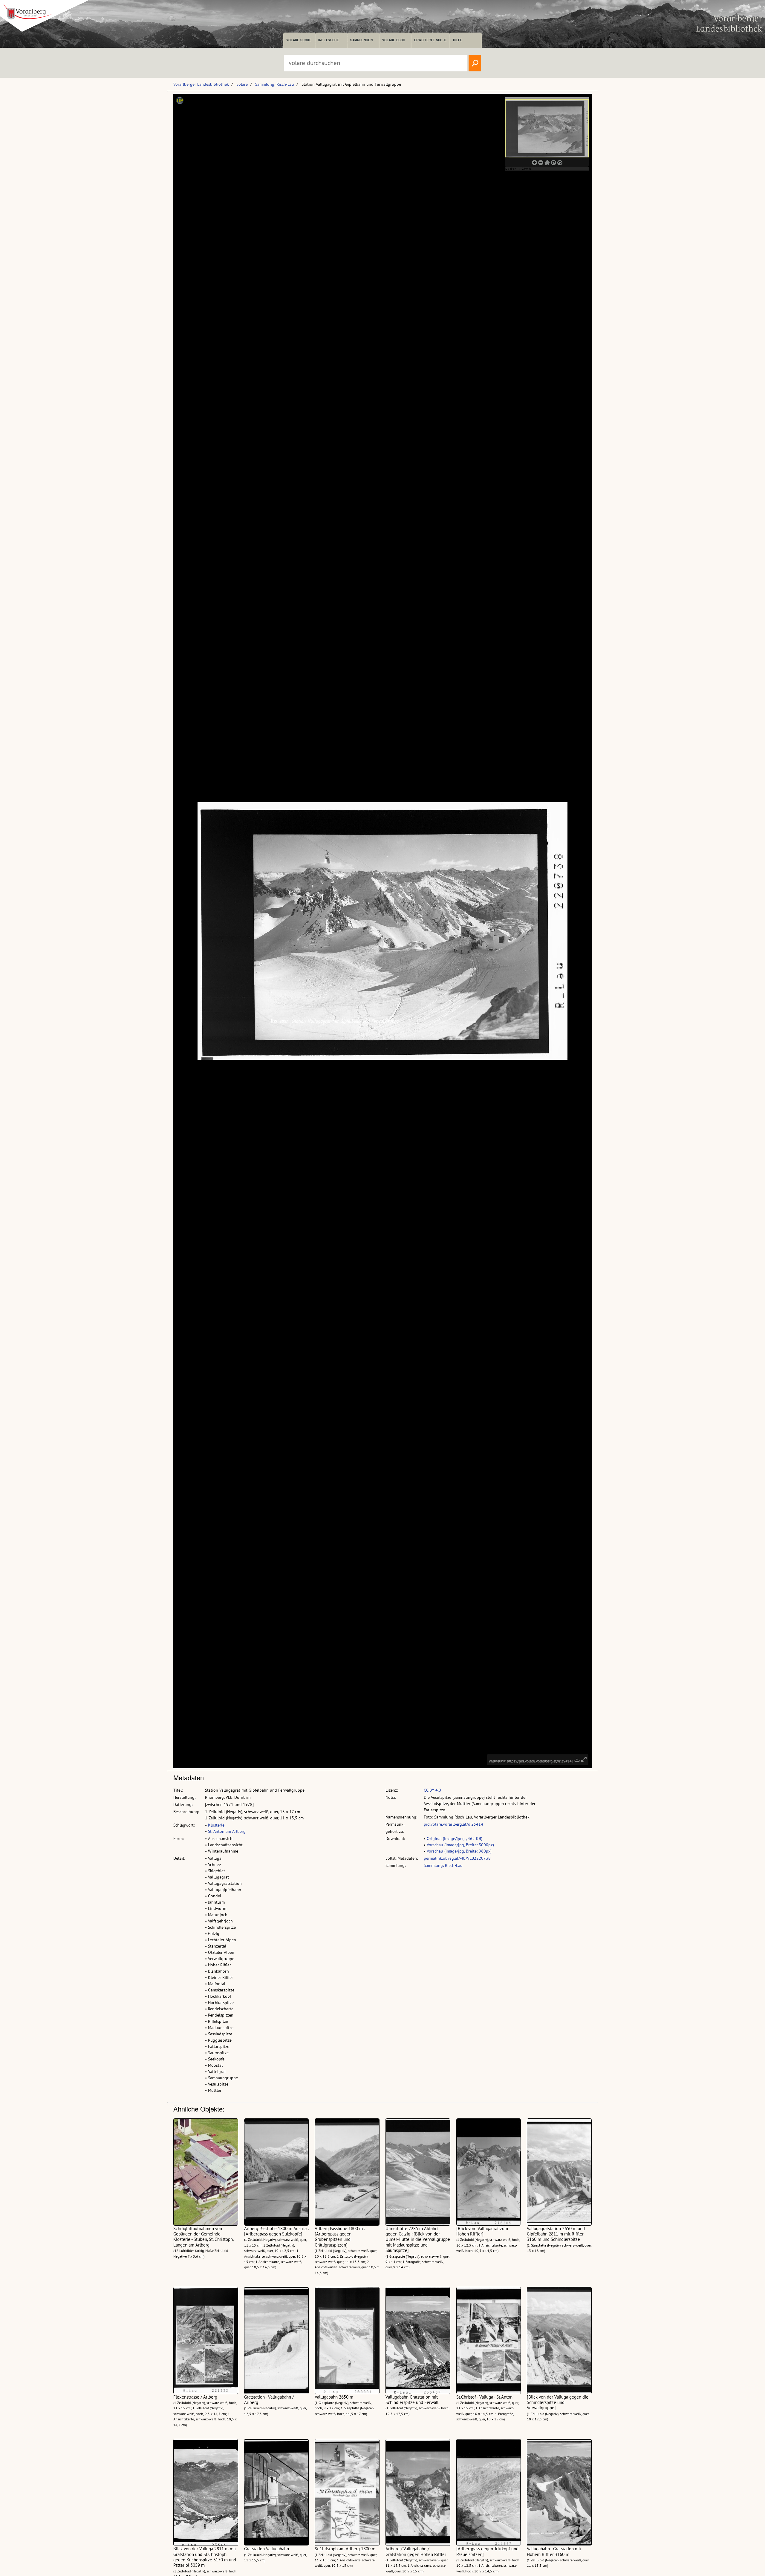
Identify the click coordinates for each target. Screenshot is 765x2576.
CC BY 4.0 (432, 1790)
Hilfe (458, 40)
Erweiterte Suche (430, 40)
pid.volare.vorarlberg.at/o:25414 (453, 1824)
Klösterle (216, 1825)
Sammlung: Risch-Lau (275, 84)
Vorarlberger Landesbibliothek (201, 84)
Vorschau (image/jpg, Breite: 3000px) (460, 1845)
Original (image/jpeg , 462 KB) (455, 1839)
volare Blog (394, 40)
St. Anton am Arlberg (227, 1831)
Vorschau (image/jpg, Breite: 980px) (459, 1851)
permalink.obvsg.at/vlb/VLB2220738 (457, 1858)
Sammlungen (361, 40)
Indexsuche (329, 40)
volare (242, 84)
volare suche (299, 40)
